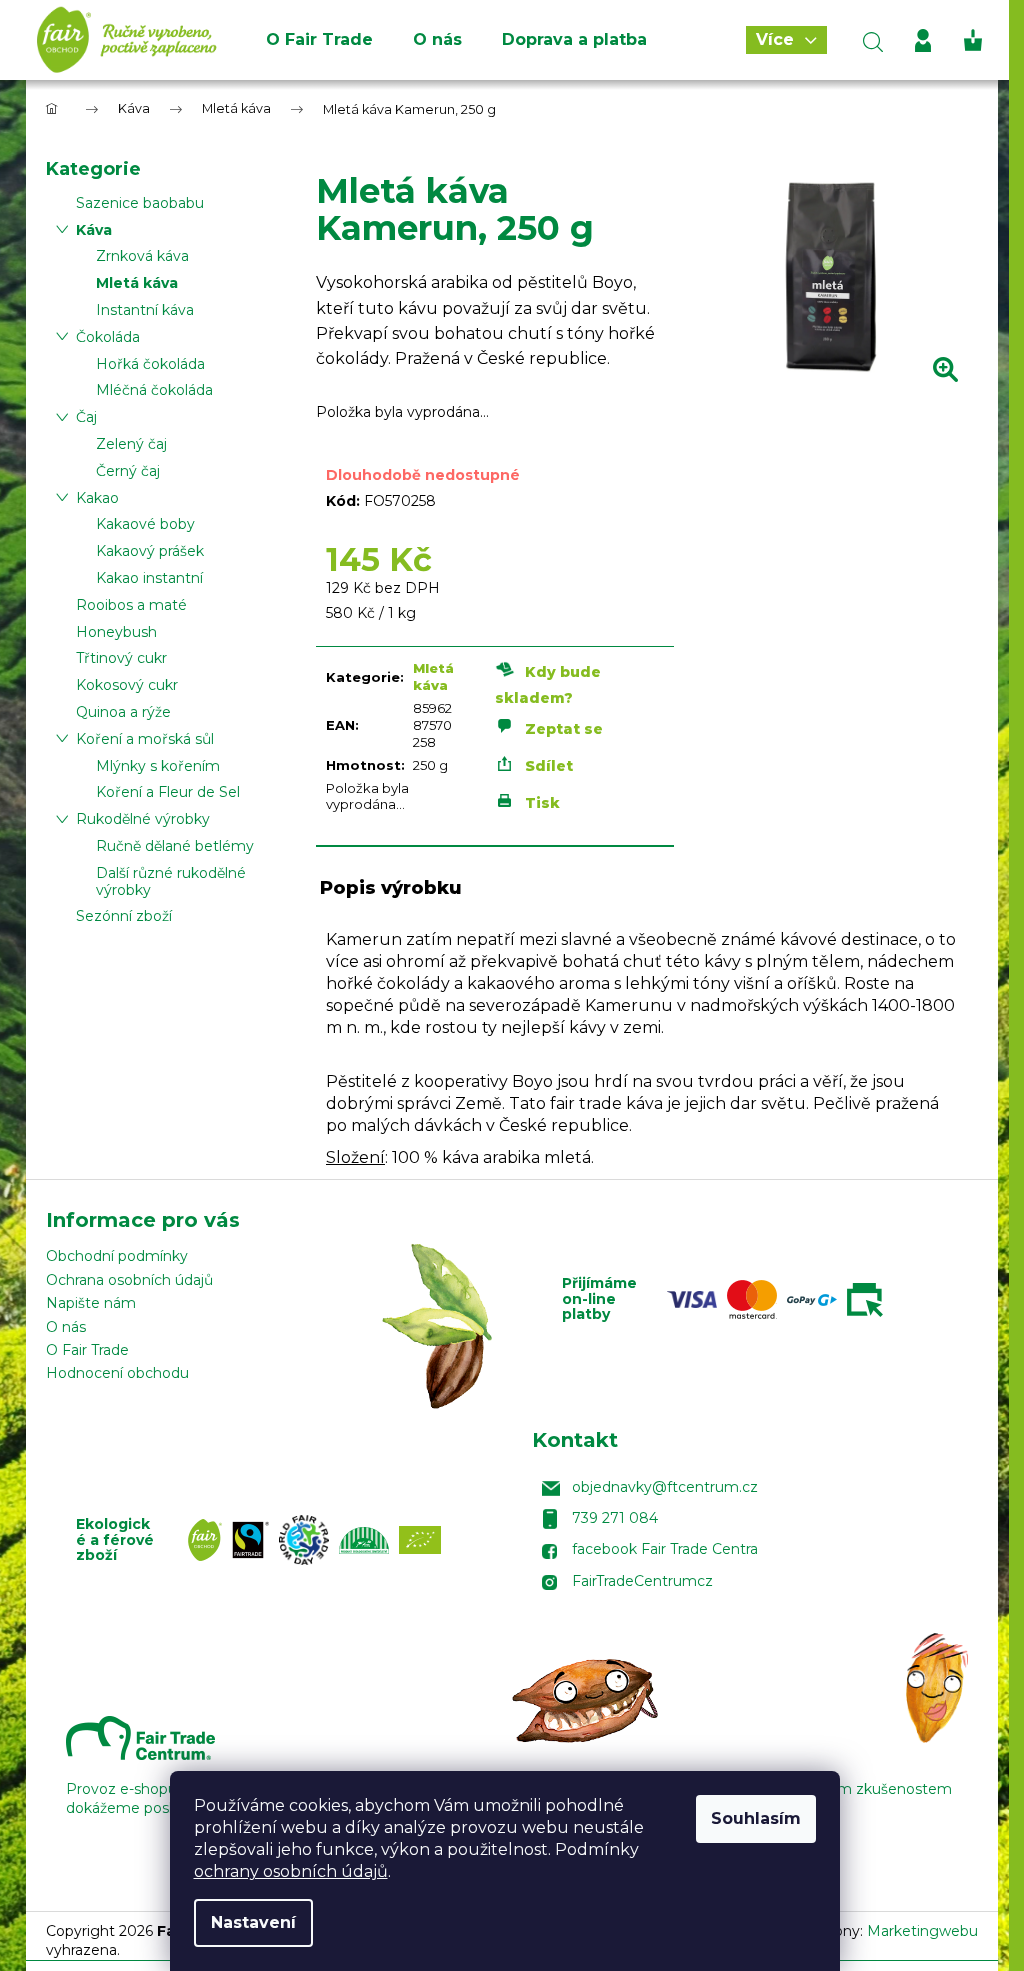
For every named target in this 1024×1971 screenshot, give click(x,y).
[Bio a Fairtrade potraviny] (319, 1540)
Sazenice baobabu (140, 203)
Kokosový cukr (127, 685)
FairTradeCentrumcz (642, 1581)
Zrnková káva (142, 256)
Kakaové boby (145, 524)
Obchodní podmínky (117, 1256)
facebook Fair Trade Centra (665, 1549)
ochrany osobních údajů (291, 1871)
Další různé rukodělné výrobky (171, 881)
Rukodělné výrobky (143, 819)
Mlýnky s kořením (158, 766)
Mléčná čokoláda (154, 390)
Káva (94, 230)
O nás (66, 1327)
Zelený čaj (131, 444)
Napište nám (91, 1303)
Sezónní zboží (124, 916)
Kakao (97, 498)
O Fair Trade (87, 1350)
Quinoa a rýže (123, 712)
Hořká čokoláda (150, 364)
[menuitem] (319, 40)
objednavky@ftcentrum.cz (665, 1487)
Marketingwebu (922, 1931)
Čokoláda (108, 337)
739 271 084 (615, 1518)
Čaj (86, 417)
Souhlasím (756, 1818)
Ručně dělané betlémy (175, 846)
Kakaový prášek (150, 551)
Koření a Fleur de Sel (168, 792)
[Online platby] (780, 1299)
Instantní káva (145, 310)
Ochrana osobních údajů (129, 1280)
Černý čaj (128, 471)
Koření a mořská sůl (145, 739)
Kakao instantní (149, 578)
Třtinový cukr (121, 658)
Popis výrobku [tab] (391, 888)
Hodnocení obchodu (117, 1373)
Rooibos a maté (131, 605)
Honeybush (116, 632)
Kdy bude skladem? (548, 685)
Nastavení (253, 1922)
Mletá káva (137, 283)
